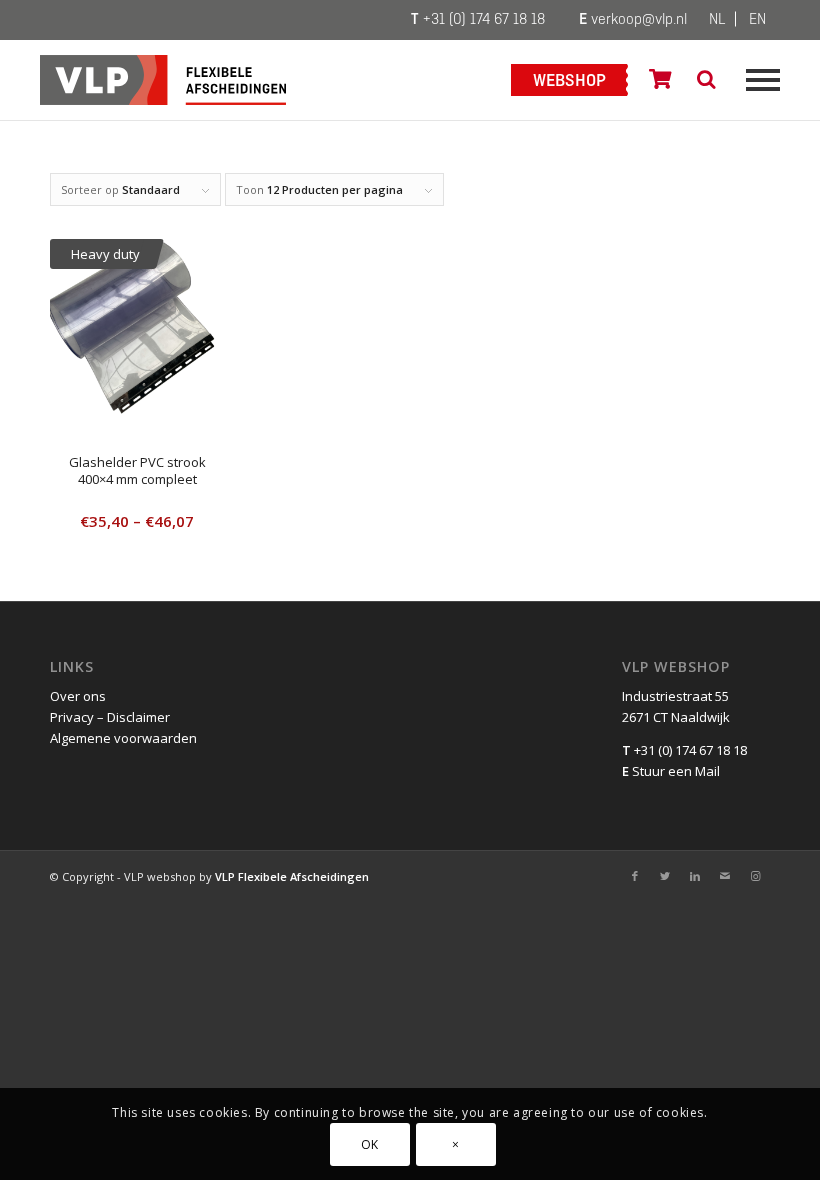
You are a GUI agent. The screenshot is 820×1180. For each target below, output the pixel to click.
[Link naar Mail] (725, 876)
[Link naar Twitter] (665, 876)
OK (370, 1144)
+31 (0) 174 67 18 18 (478, 20)
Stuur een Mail (671, 771)
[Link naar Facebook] (635, 876)
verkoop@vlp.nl (633, 20)
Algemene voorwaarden (123, 738)
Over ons (78, 696)
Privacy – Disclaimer (110, 717)
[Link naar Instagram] (755, 876)
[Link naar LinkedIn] (695, 876)
